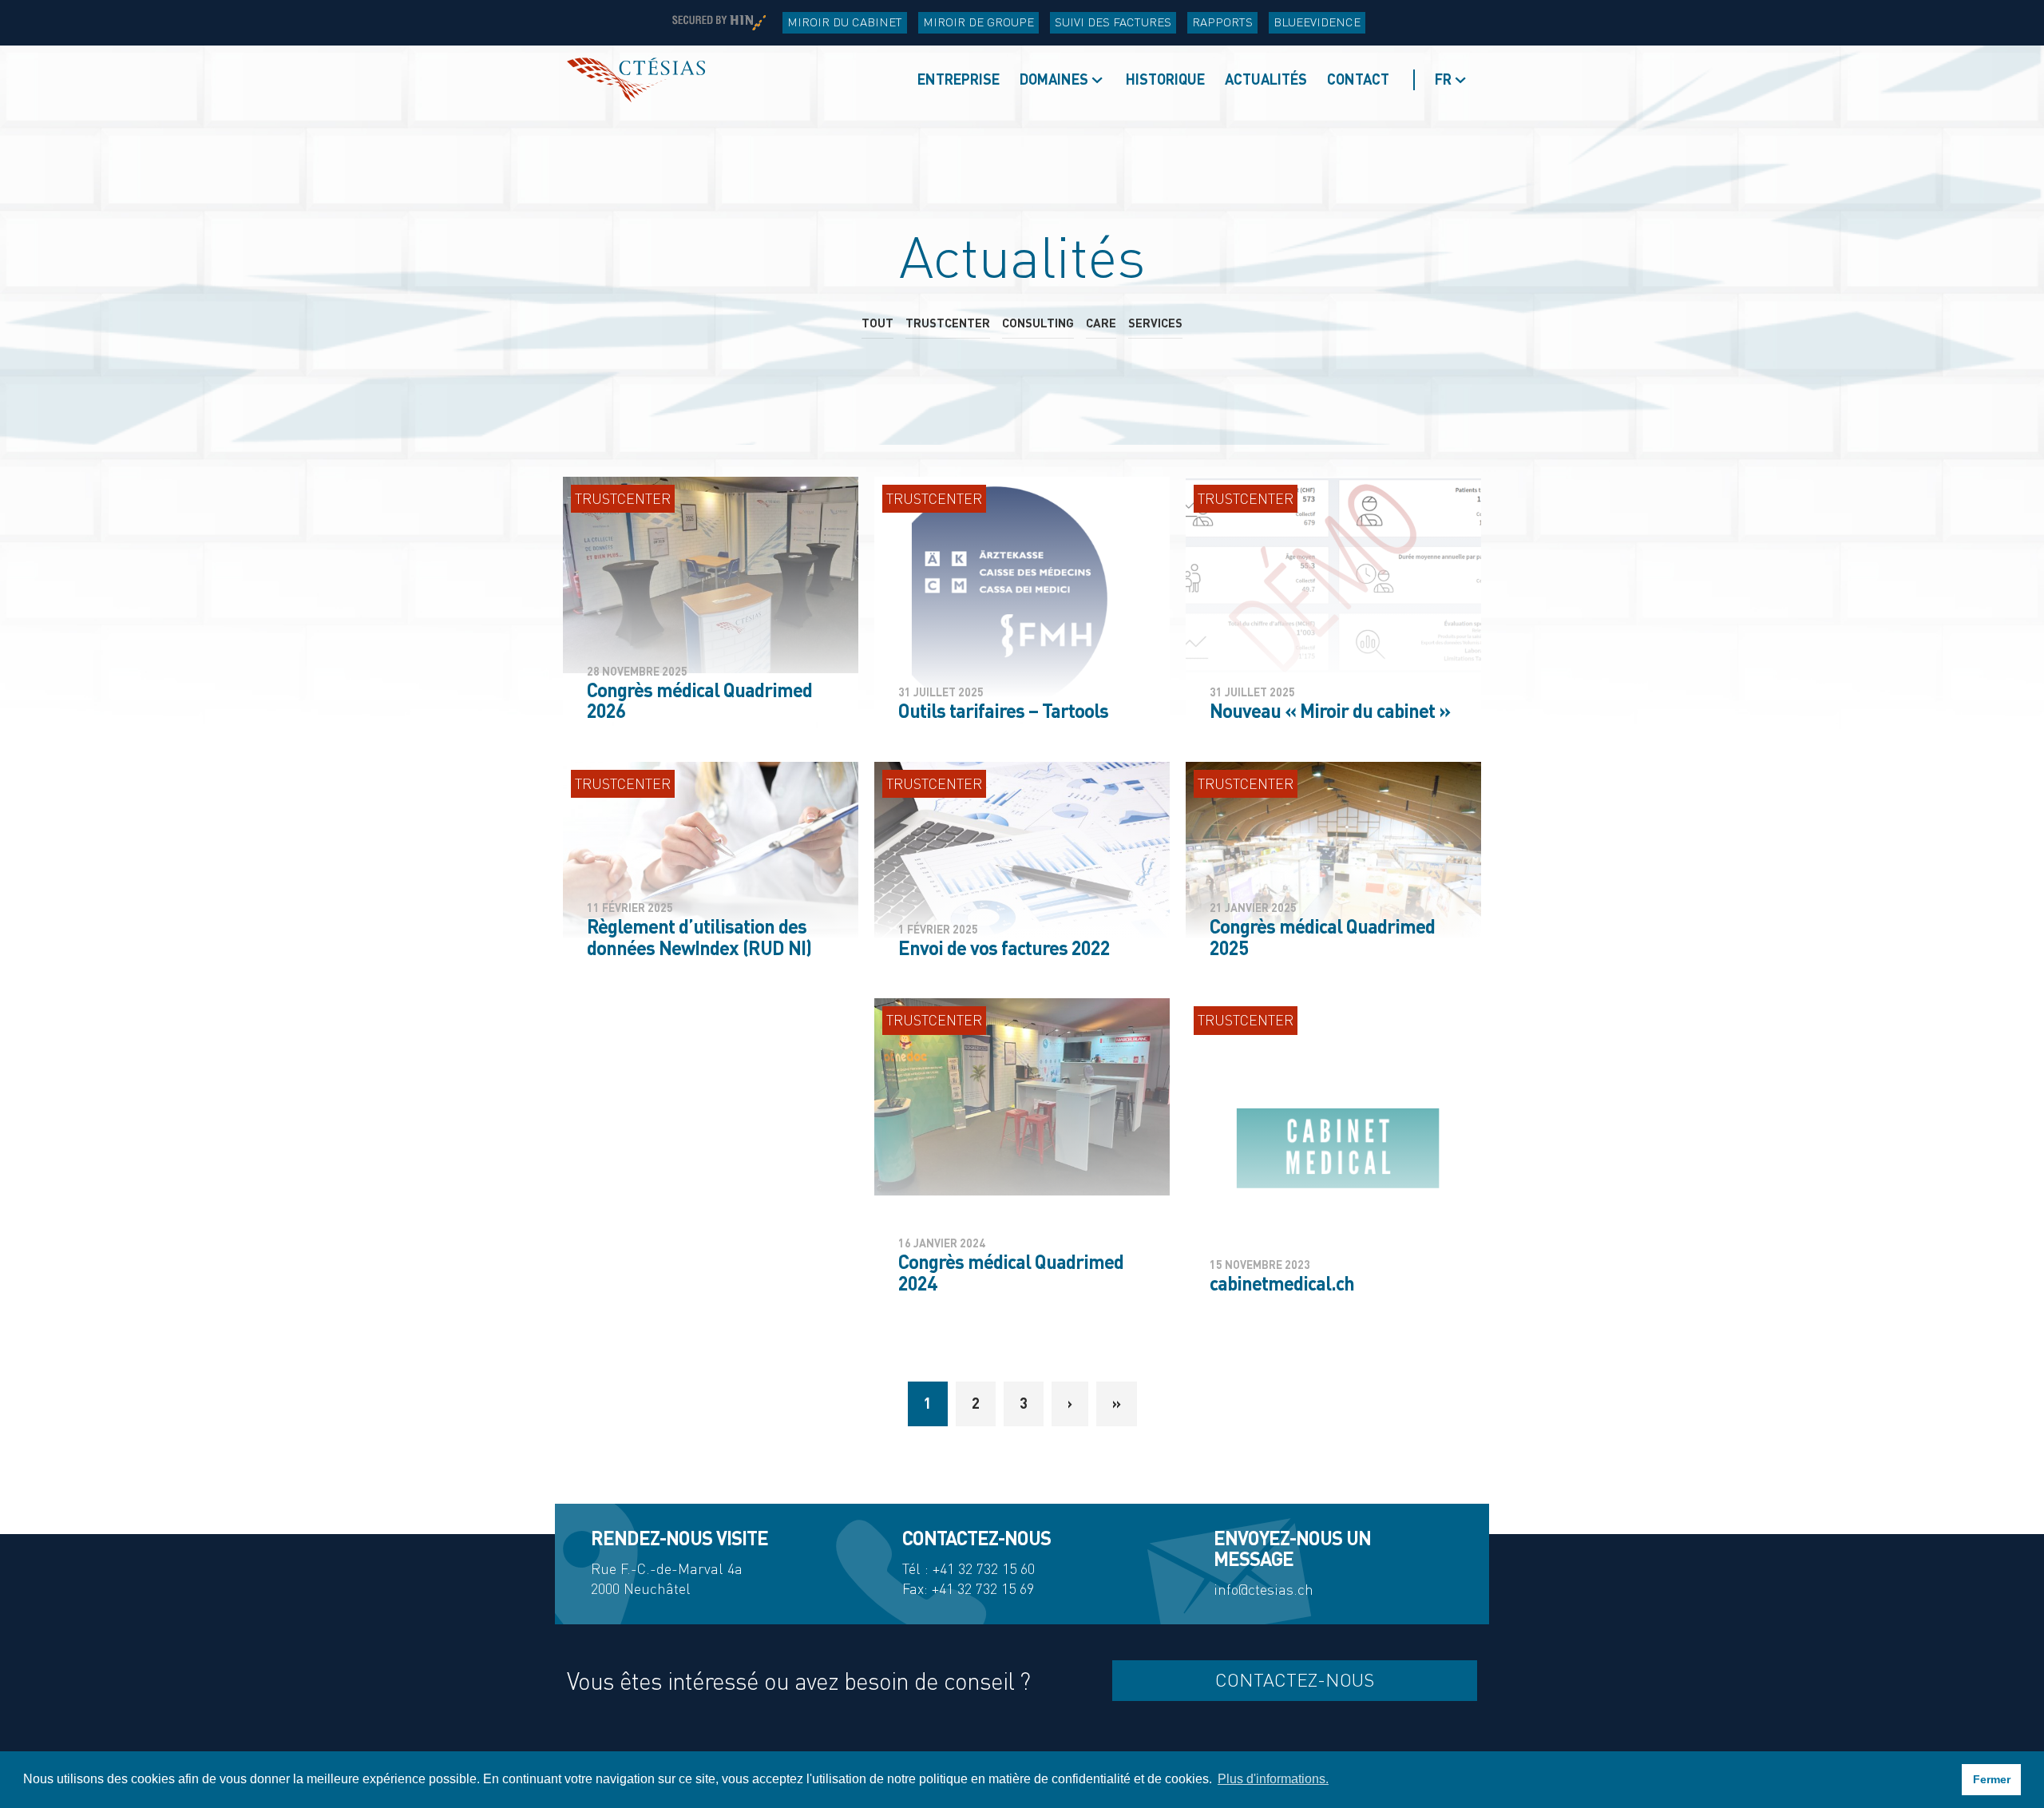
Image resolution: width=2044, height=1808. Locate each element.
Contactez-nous (1295, 1680)
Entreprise (959, 79)
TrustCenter (948, 323)
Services (1155, 323)
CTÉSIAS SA (636, 80)
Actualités (1266, 79)
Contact (1358, 79)
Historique (1165, 79)
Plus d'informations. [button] (1273, 1779)
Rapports (1222, 22)
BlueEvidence (1317, 22)
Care (1101, 323)
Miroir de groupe (978, 22)
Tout (877, 323)
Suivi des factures (1113, 22)
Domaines (1054, 79)
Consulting (1038, 323)
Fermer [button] (1992, 1779)
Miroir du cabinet (845, 22)
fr (1443, 79)
